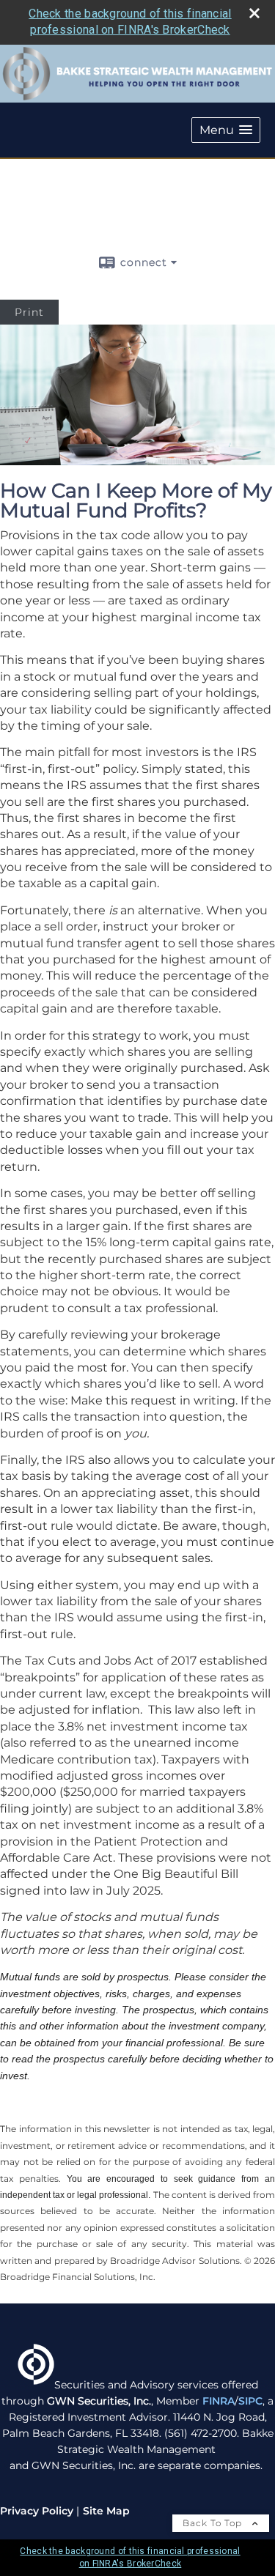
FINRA (219, 2401)
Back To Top (214, 2523)
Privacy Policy (37, 2511)
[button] (226, 130)
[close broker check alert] (254, 13)
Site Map (106, 2511)
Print (29, 312)
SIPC (250, 2401)
